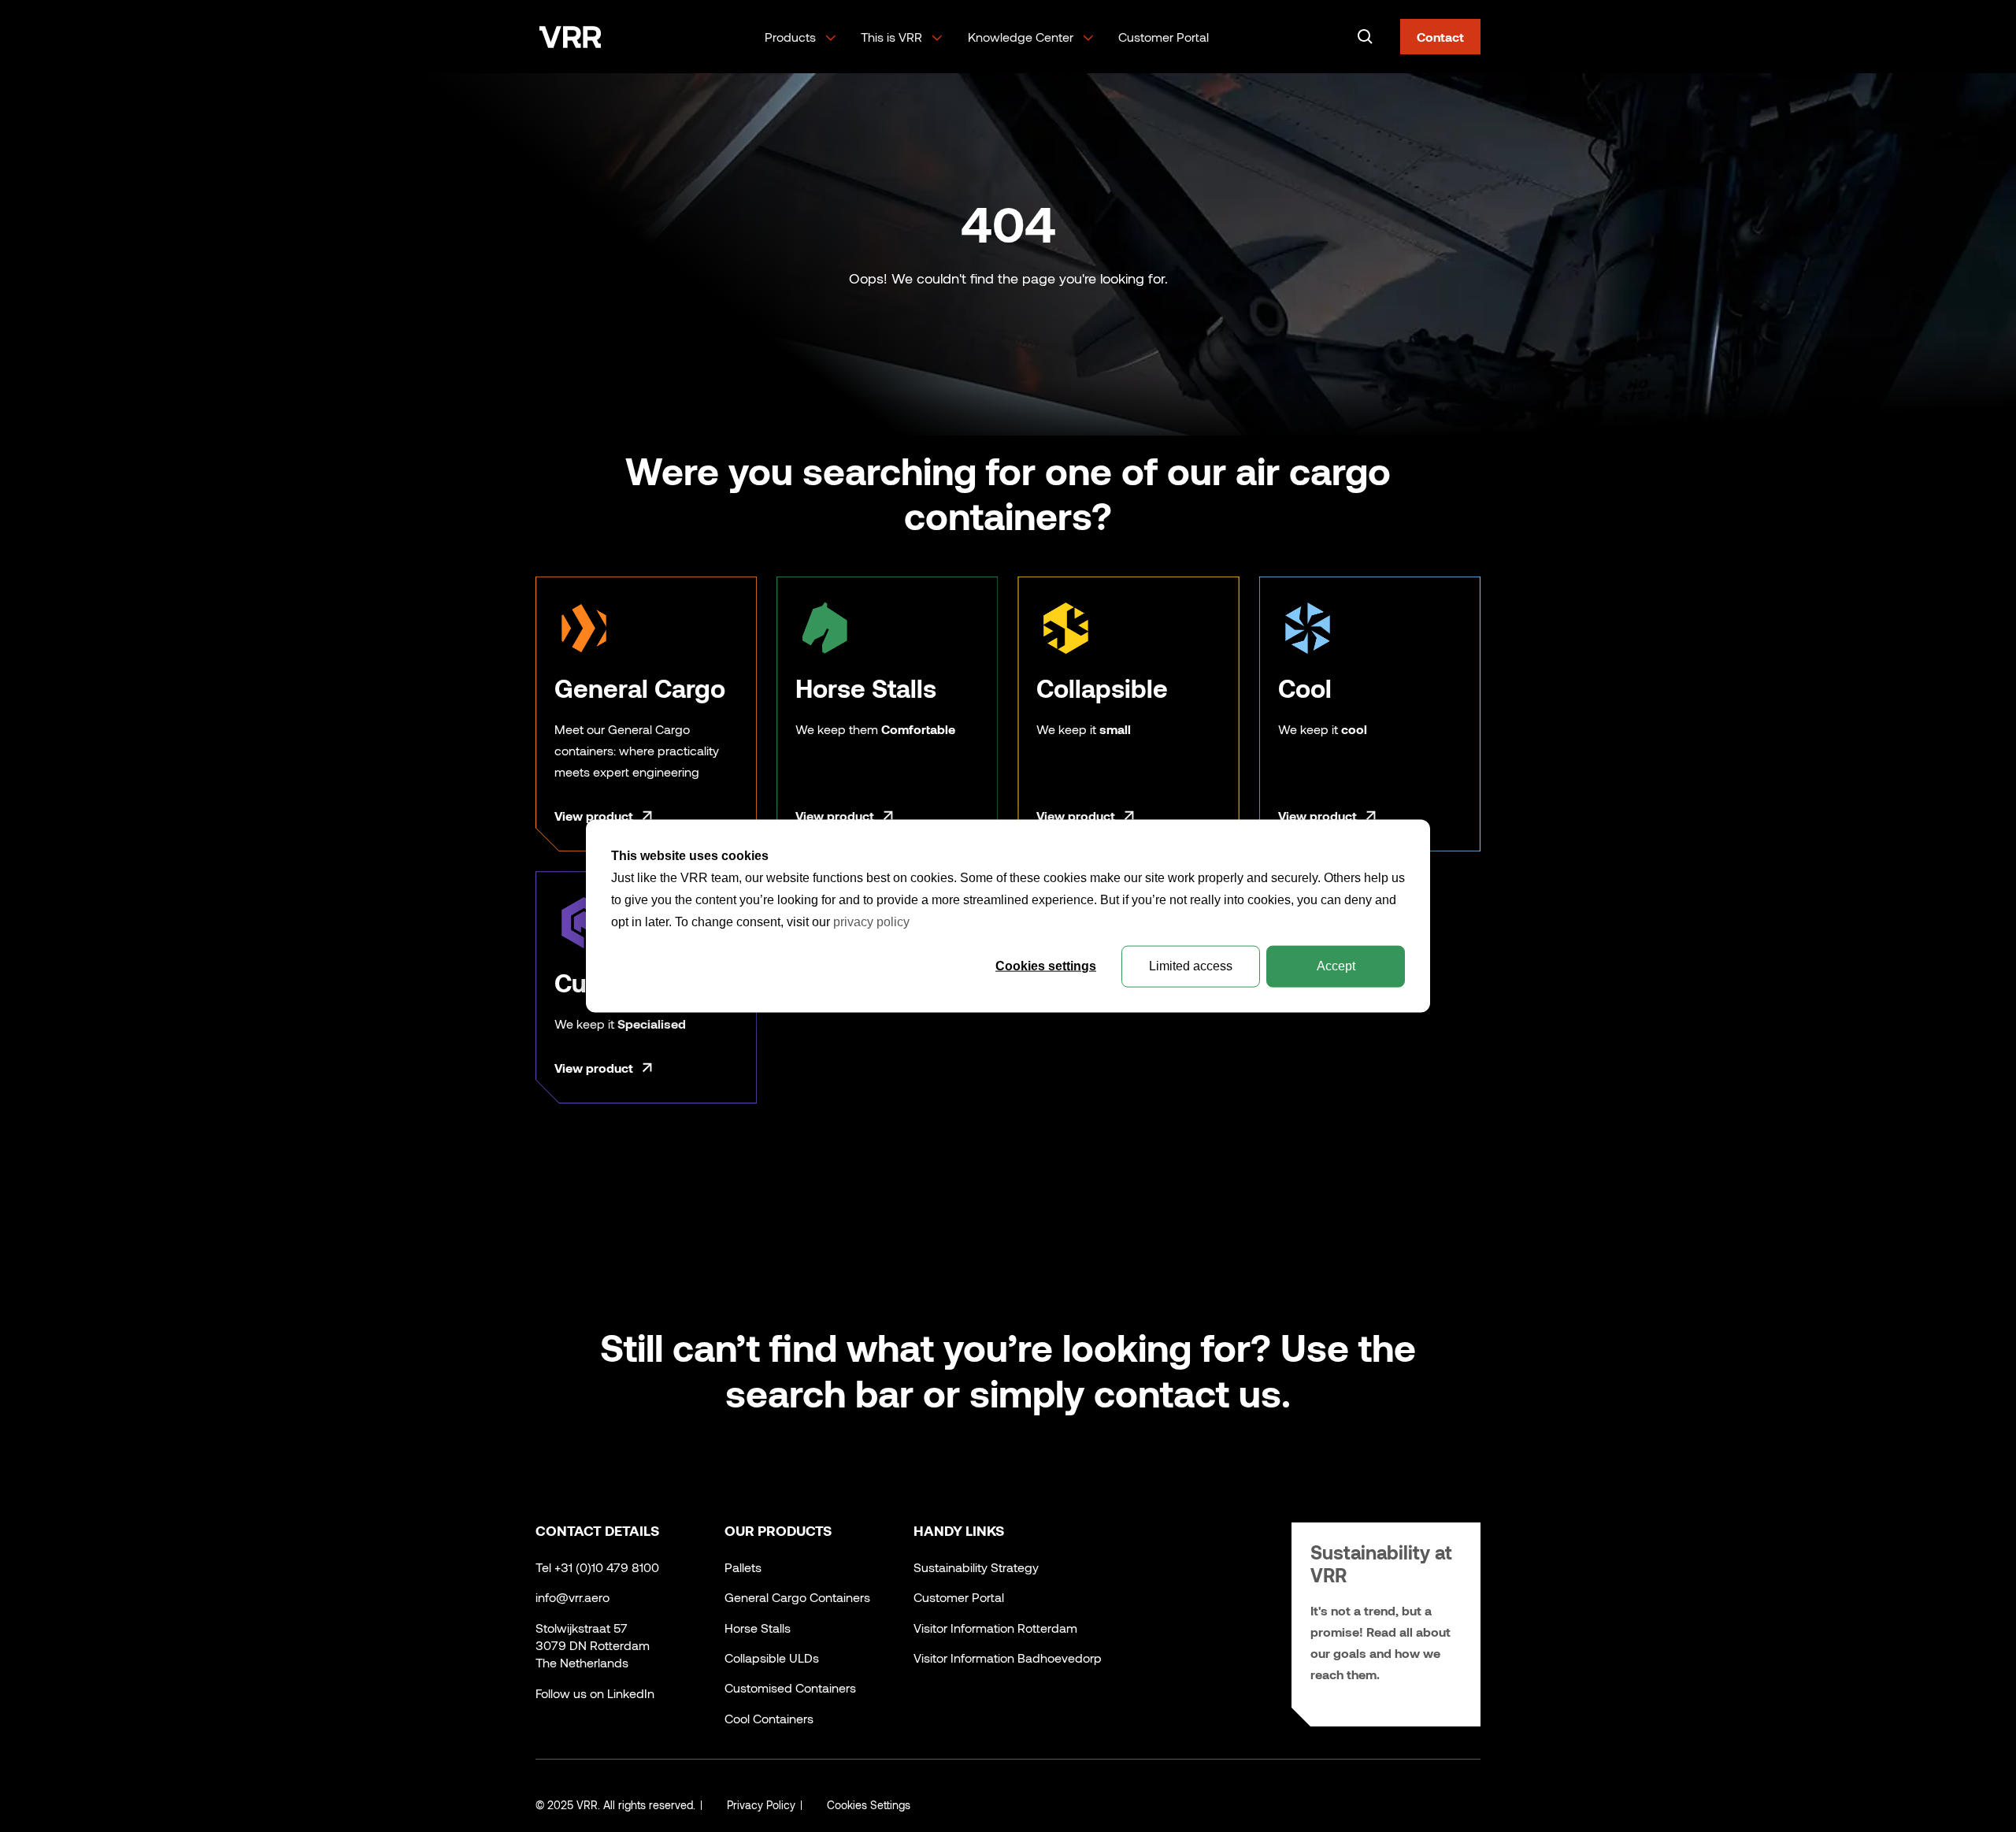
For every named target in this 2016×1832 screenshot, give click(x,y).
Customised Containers (790, 1687)
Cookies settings (1046, 966)
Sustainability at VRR (1381, 1563)
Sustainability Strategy (976, 1567)
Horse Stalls (758, 1628)
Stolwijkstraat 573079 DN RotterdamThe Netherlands (593, 1645)
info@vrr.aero (573, 1597)
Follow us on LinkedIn (595, 1693)
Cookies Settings (869, 1805)
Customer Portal (1164, 37)
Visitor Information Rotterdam (995, 1628)
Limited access (1191, 966)
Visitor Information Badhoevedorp (1008, 1658)
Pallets (743, 1567)
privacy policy (871, 922)
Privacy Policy (761, 1805)
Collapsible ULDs (772, 1658)
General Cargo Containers (797, 1597)
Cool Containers (769, 1718)
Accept (1336, 966)
